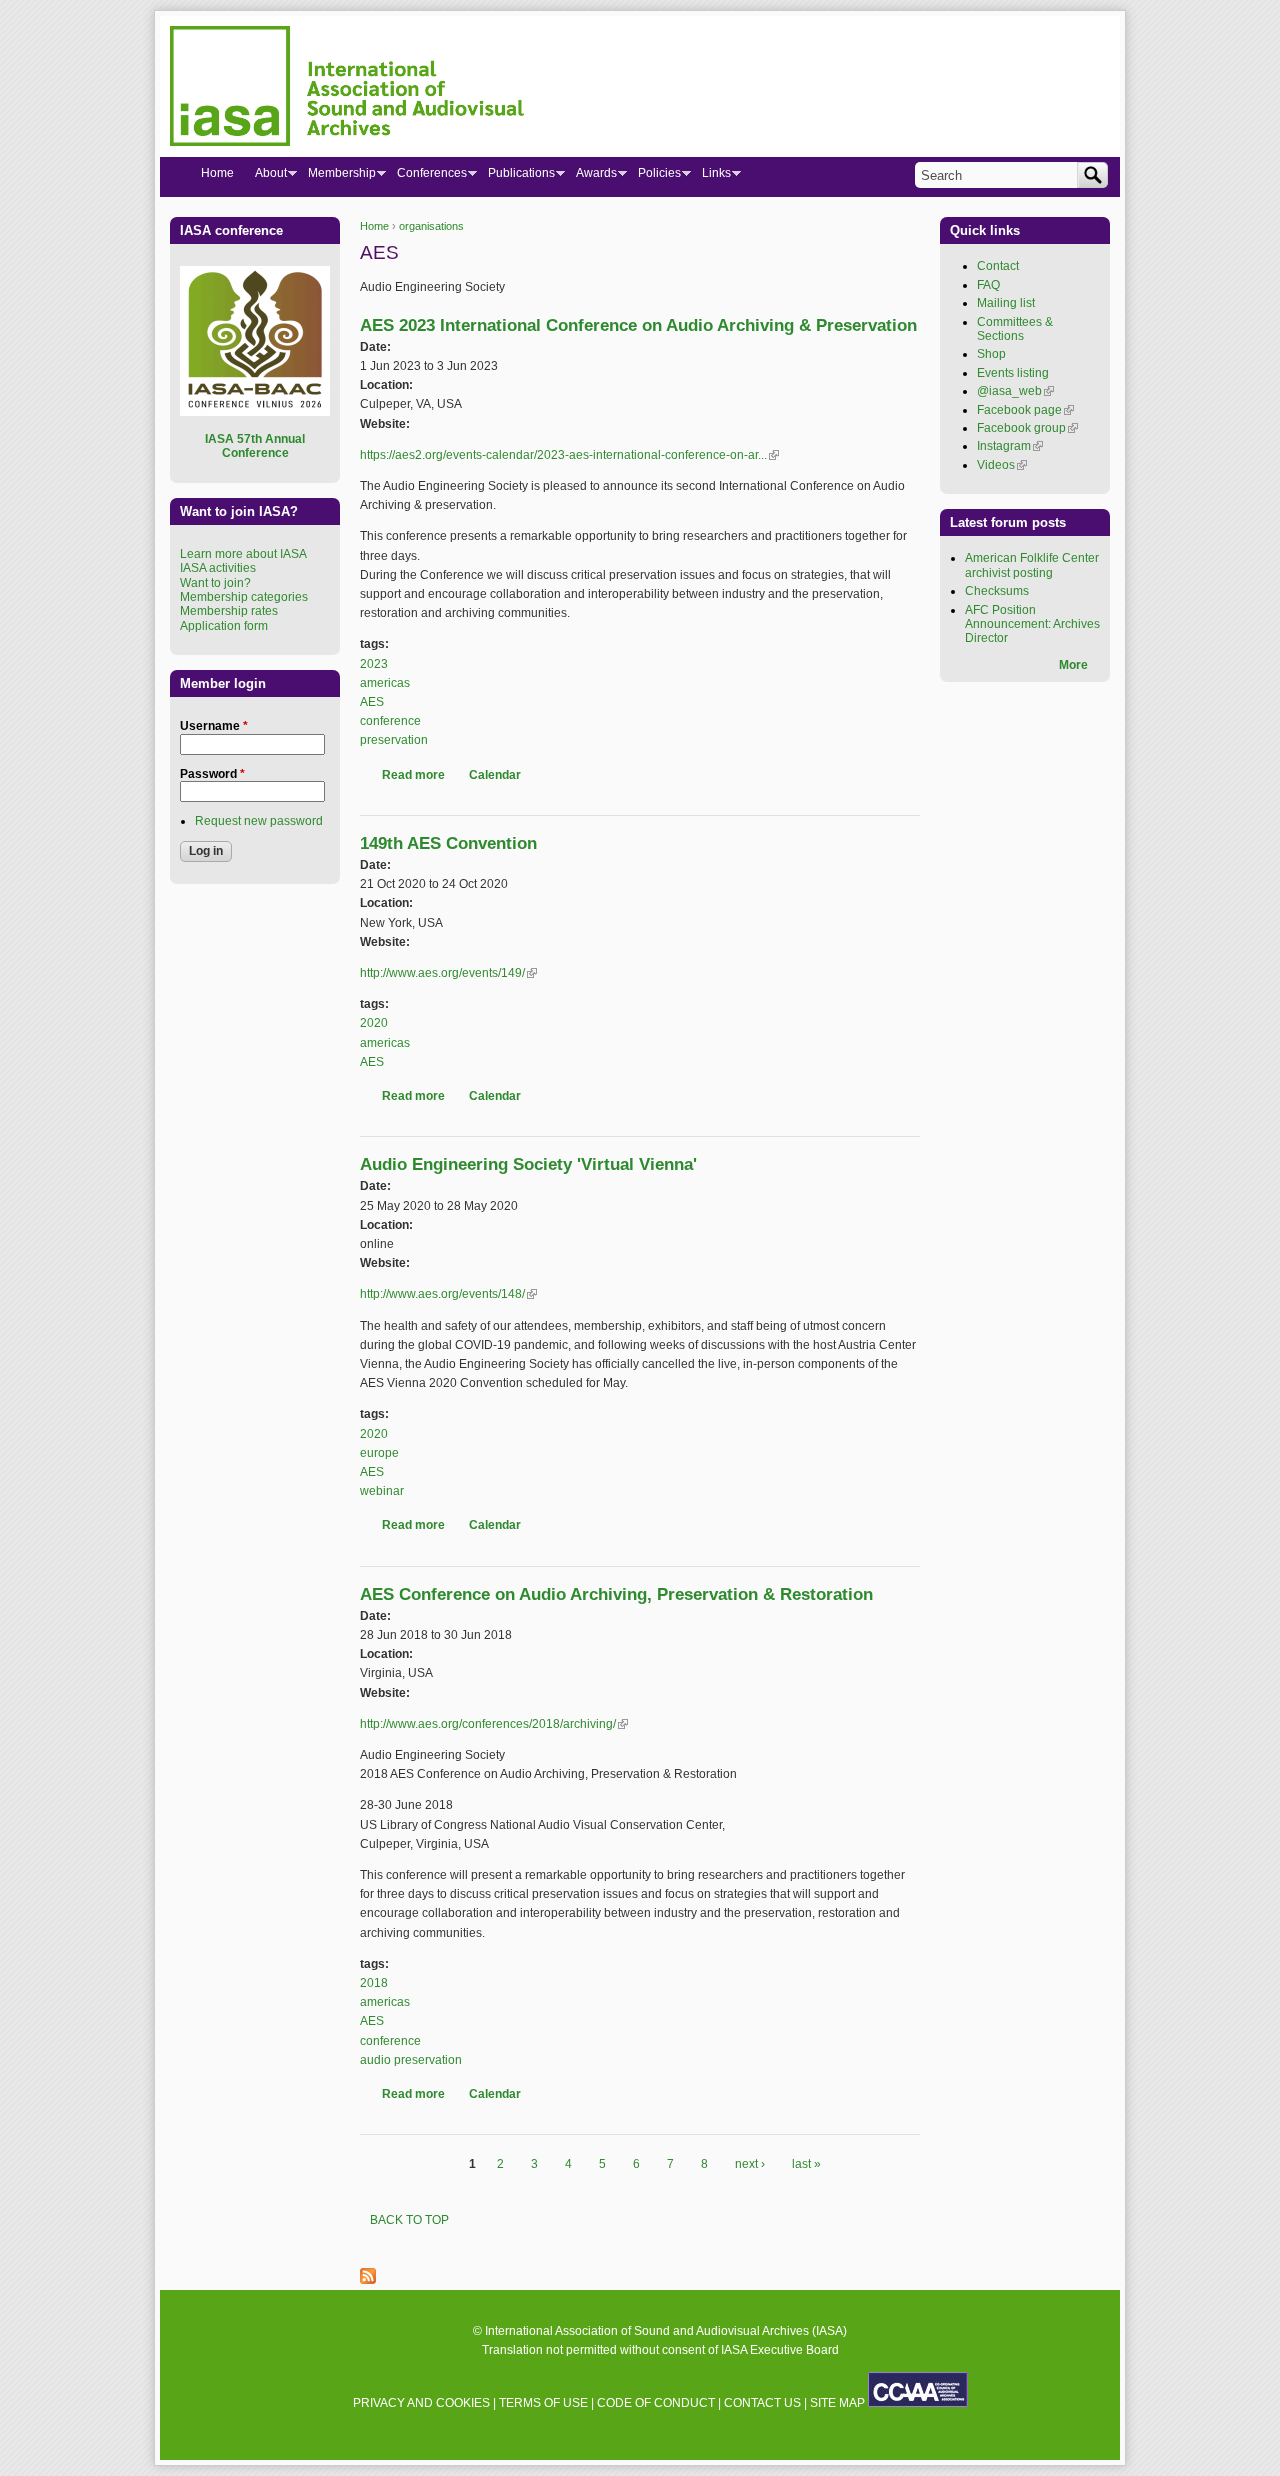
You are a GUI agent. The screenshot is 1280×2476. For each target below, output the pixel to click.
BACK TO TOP (409, 2220)
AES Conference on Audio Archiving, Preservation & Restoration (616, 1594)
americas (385, 683)
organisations (431, 226)
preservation (394, 740)
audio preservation (411, 2060)
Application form (224, 626)
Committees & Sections (1015, 329)
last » (806, 2164)
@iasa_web (1015, 391)
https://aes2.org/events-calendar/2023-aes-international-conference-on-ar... (569, 455)
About (265, 177)
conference (390, 721)
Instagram (1010, 446)
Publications (516, 177)
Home (374, 226)
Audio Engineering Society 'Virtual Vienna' (528, 1164)
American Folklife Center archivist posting (1032, 565)
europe (379, 1453)
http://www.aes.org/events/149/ (448, 973)
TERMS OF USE (543, 2403)
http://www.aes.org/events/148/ (448, 1294)
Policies (654, 177)
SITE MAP (837, 2403)
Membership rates (229, 611)
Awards (591, 177)
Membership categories (244, 597)
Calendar (495, 775)
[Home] (347, 89)
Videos (1002, 465)
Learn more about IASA (243, 554)
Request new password (259, 821)
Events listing (1013, 373)
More (1073, 665)
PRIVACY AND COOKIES (421, 2403)
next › (750, 2164)
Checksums (997, 591)
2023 (374, 664)
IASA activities (218, 568)
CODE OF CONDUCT (656, 2403)
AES (372, 702)
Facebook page (1025, 410)
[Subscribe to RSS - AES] (368, 2280)
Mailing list (1006, 303)
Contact (998, 266)
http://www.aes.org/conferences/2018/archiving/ (494, 1724)
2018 (374, 1983)
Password (212, 774)
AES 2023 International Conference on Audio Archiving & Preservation (638, 325)
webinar (382, 1491)
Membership (336, 177)
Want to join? (215, 583)
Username (214, 726)
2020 (374, 1023)
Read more (413, 775)
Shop (991, 354)
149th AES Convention (448, 843)
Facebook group (1027, 428)
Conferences (426, 177)
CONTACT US (762, 2403)
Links (711, 177)
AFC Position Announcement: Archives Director (1032, 624)
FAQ (988, 285)
